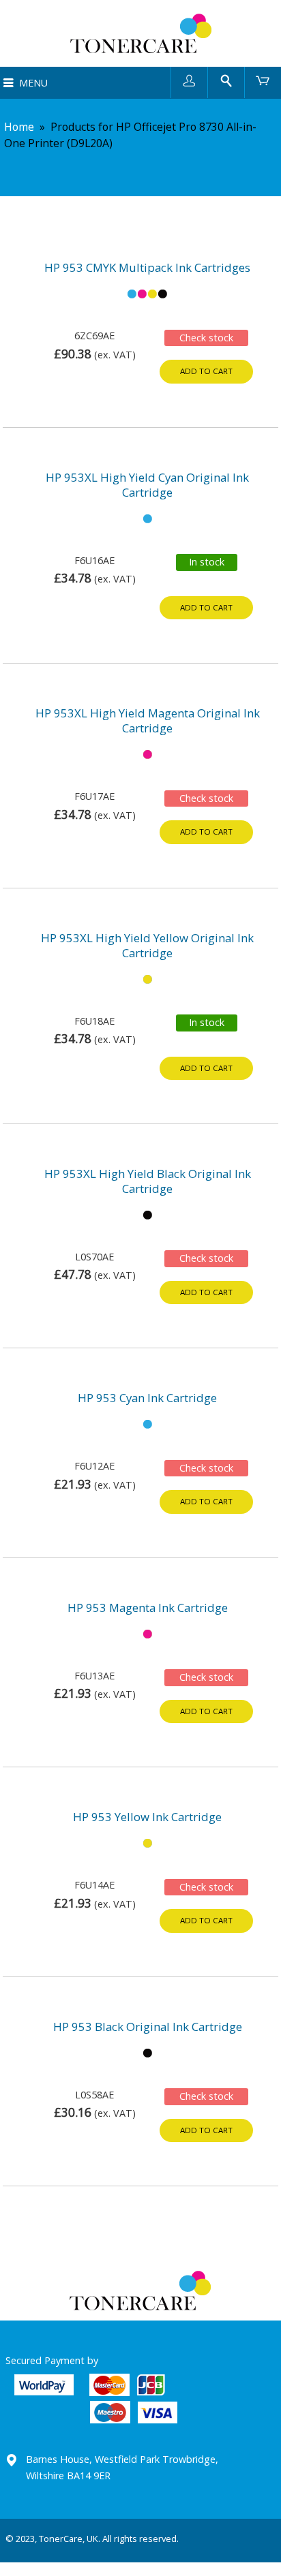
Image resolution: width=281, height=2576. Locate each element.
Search (226, 80)
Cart (263, 80)
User (189, 80)
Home (19, 127)
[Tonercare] (140, 33)
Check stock (206, 338)
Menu (33, 83)
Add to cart (206, 371)
